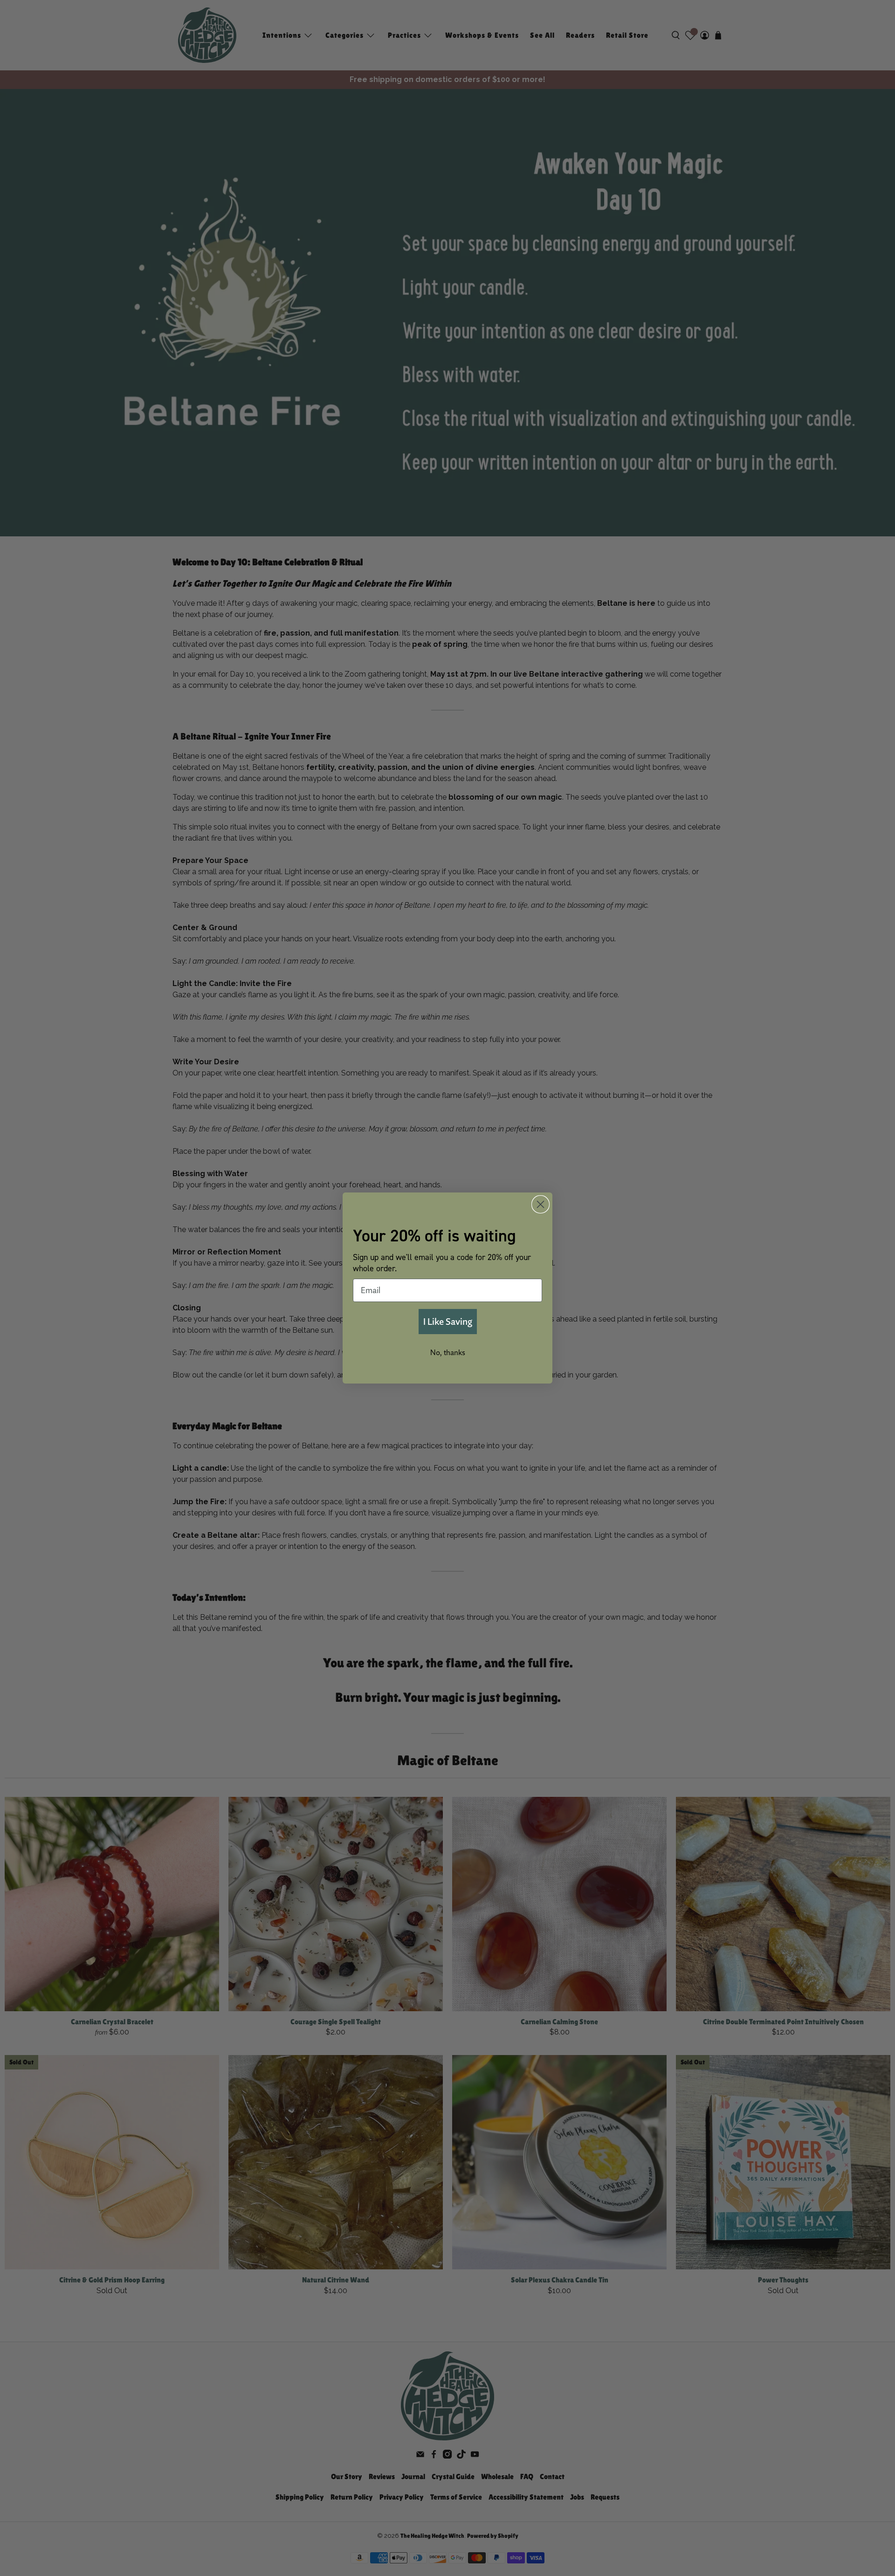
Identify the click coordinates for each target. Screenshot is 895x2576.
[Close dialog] (540, 1204)
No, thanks (448, 1352)
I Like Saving (448, 1321)
